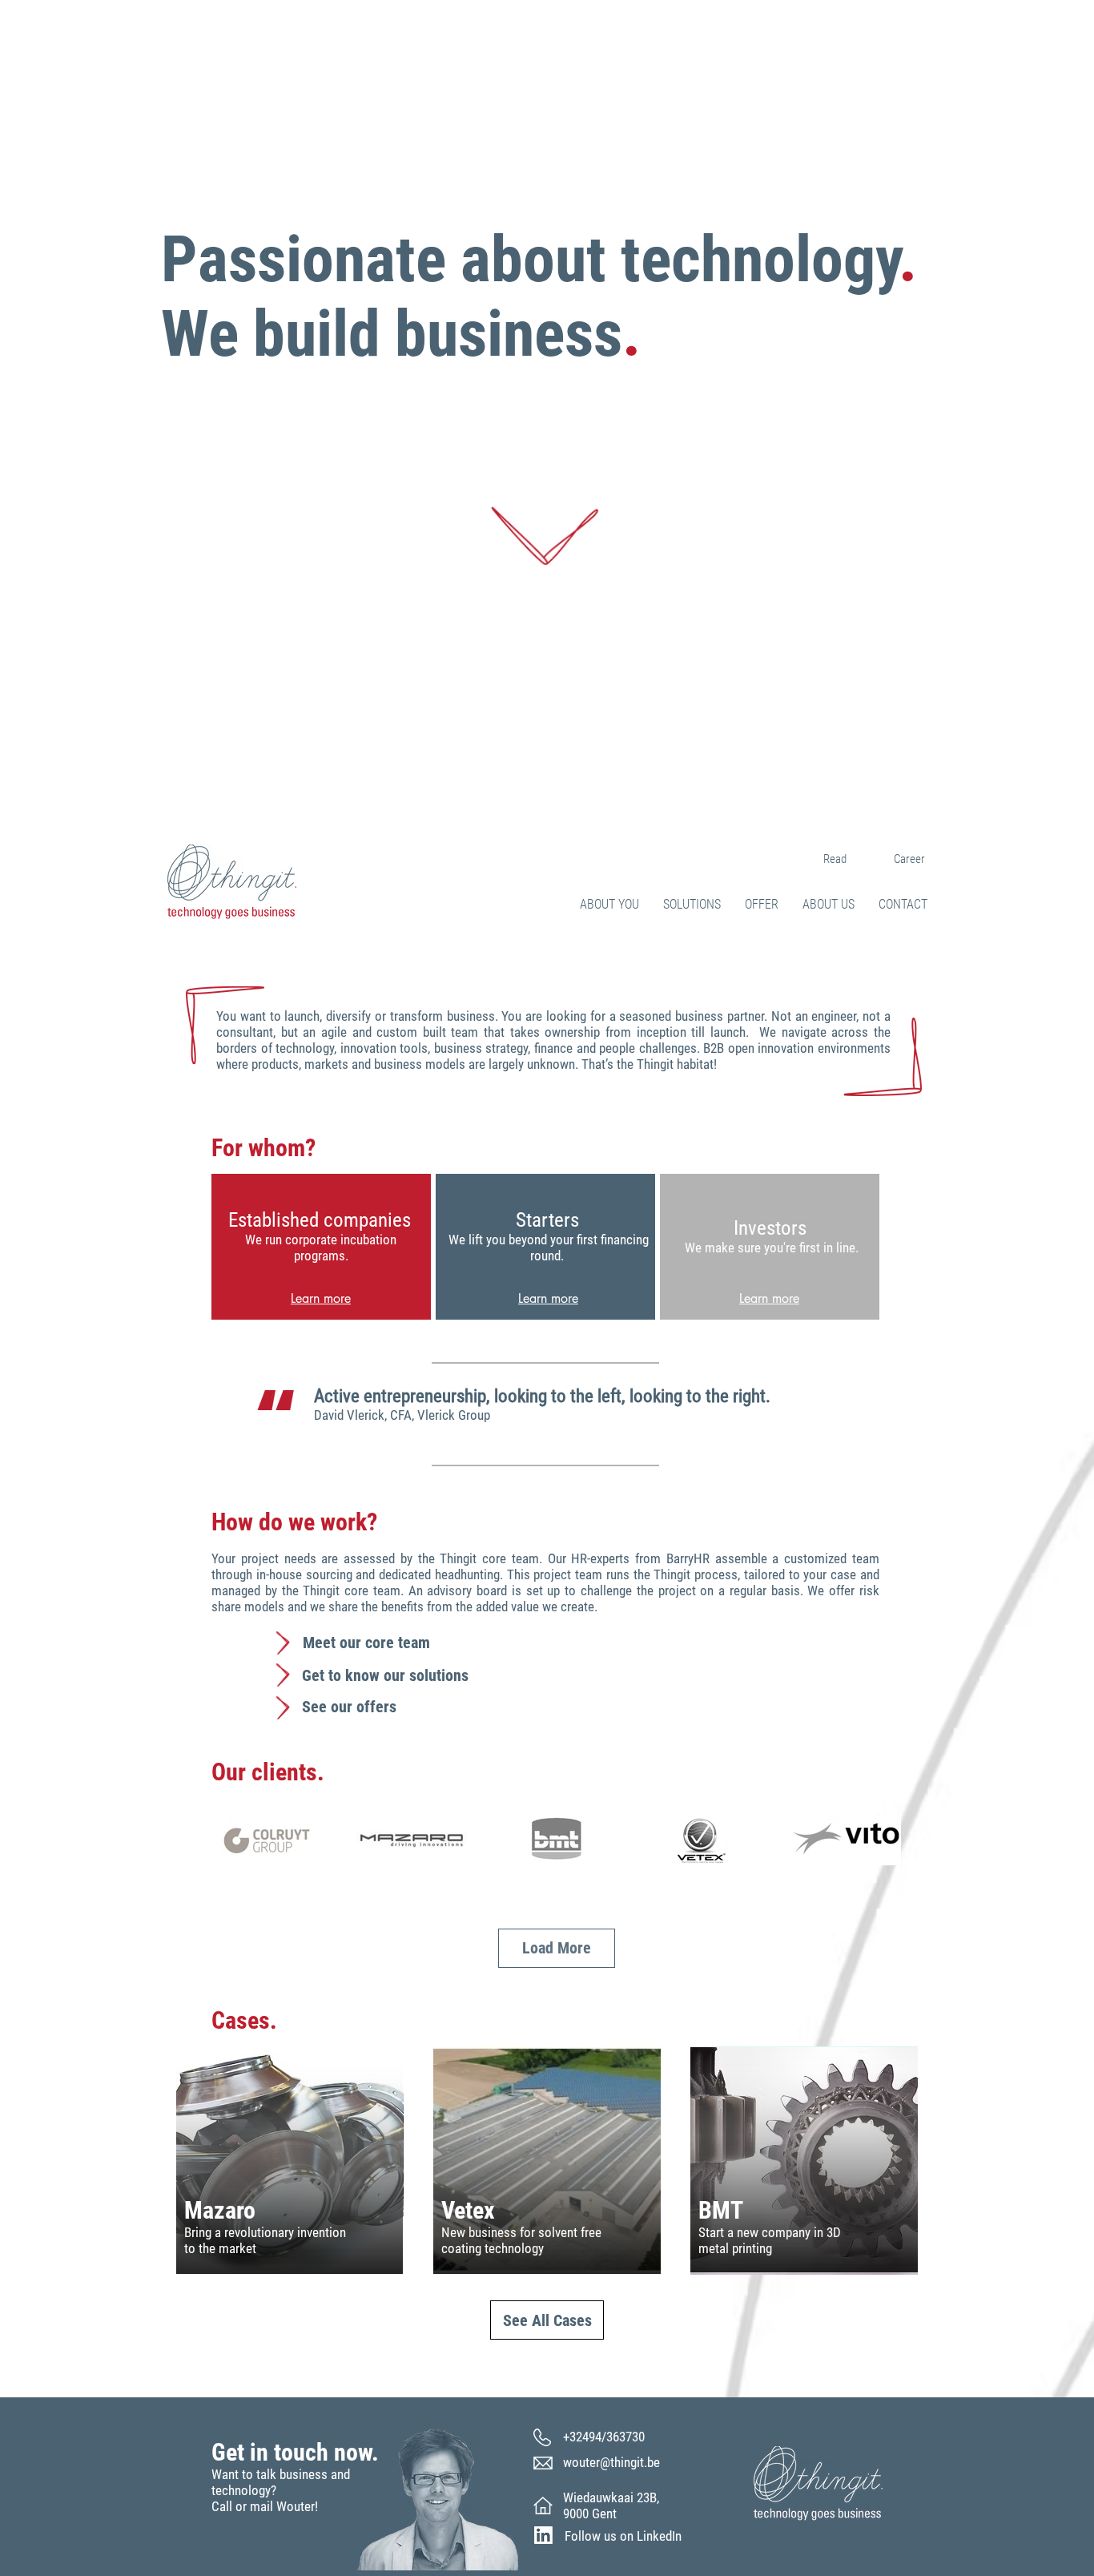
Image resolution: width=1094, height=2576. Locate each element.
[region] (321, 1247)
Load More (557, 1948)
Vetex (468, 2210)
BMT (721, 2210)
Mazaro (220, 2210)
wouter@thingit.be (611, 2462)
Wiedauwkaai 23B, (611, 2497)
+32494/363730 (604, 2437)
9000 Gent (590, 2514)
